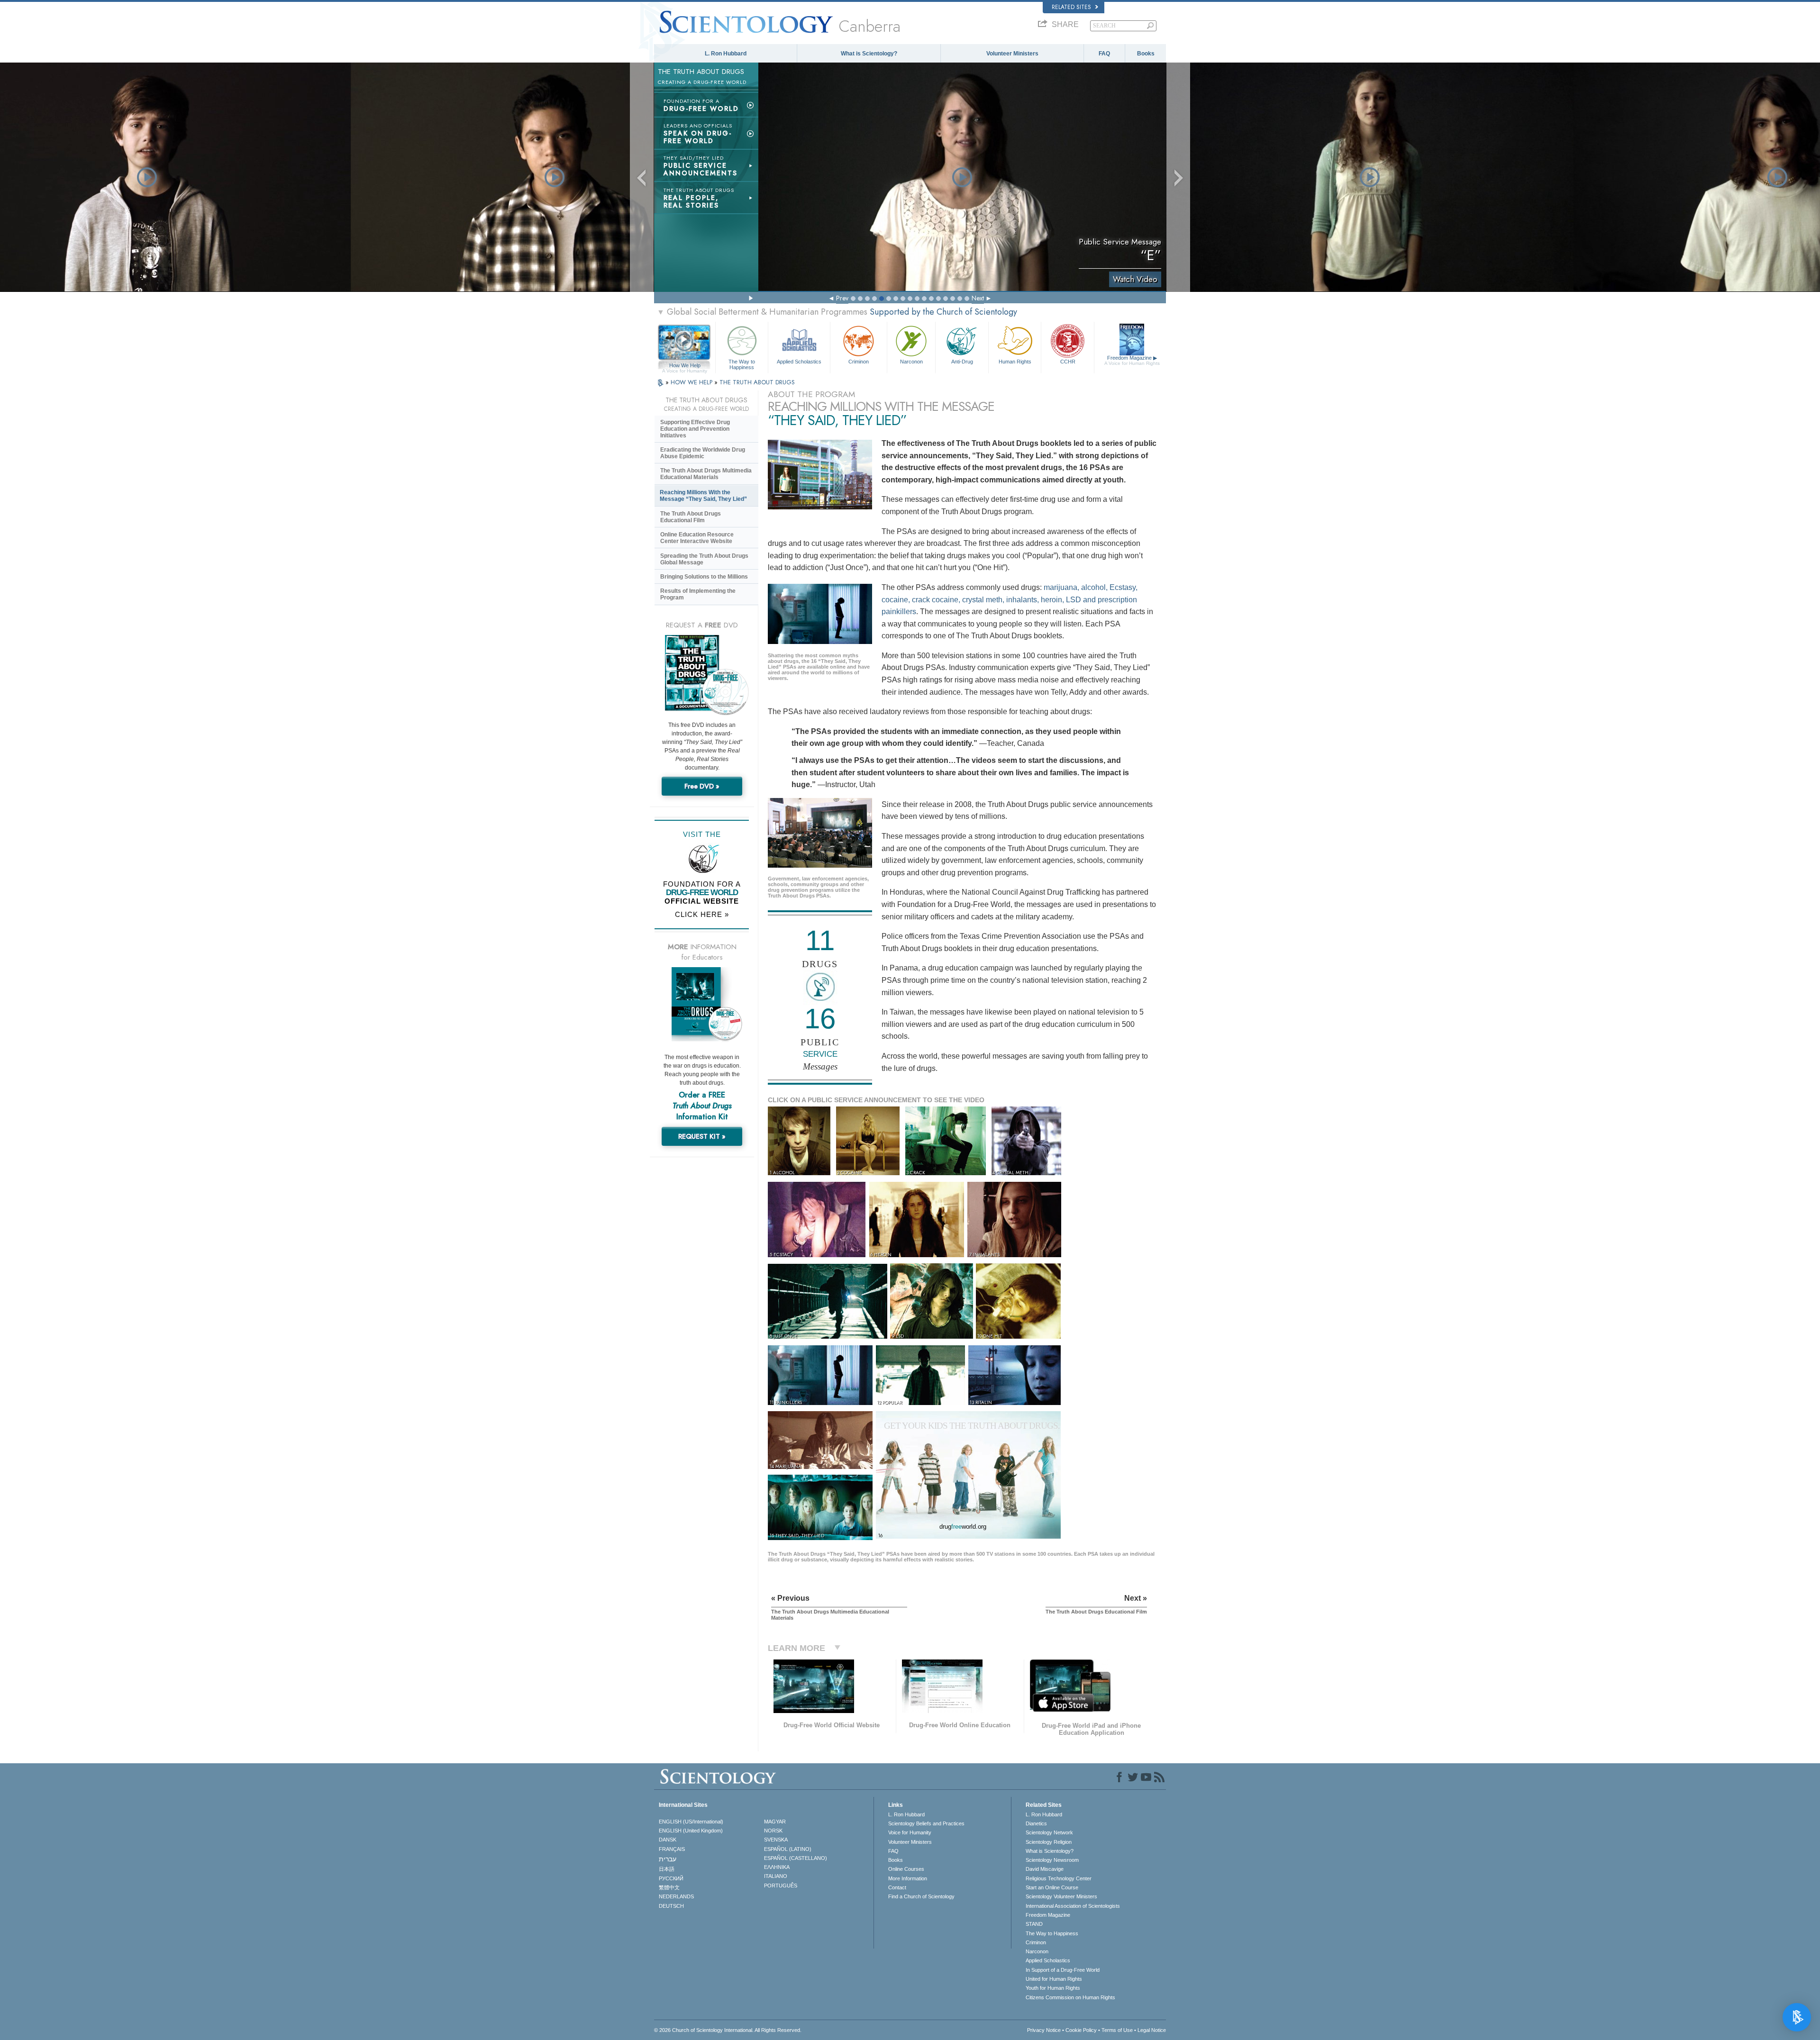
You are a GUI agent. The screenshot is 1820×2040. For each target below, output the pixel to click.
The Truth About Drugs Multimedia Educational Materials (706, 474)
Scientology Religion (1049, 1842)
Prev (842, 298)
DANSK (668, 1840)
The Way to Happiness (742, 364)
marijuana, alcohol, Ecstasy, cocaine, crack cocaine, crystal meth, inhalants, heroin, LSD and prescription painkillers (1010, 599)
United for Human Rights (1054, 1979)
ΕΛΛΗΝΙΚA (777, 1867)
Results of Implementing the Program (698, 594)
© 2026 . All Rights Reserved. (728, 2030)
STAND (1034, 1924)
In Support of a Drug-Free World (1063, 1970)
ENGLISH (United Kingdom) (691, 1831)
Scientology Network (1049, 1832)
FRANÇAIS (672, 1849)
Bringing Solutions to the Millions (704, 577)
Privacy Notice (1044, 2030)
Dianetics (1036, 1823)
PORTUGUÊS (781, 1886)
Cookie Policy (1081, 2030)
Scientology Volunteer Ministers (1061, 1896)
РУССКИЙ (671, 1878)
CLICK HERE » (702, 914)
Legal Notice (1152, 2030)
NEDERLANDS (676, 1896)
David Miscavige (1045, 1869)
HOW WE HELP (692, 382)
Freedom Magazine (1132, 360)
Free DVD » (702, 786)
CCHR (1068, 362)
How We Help (685, 366)
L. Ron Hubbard (726, 54)
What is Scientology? (869, 54)
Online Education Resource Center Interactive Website (697, 538)
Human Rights (1015, 362)
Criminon (859, 362)
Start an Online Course (1052, 1887)
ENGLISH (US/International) (691, 1822)
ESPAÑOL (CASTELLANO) (796, 1858)
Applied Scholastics (799, 362)
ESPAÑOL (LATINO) (788, 1849)
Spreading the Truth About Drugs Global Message (704, 559)
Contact (897, 1887)
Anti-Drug (962, 362)
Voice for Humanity (910, 1832)
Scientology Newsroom (1052, 1860)
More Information (908, 1878)
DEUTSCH (671, 1906)
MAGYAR (775, 1822)
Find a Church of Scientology (921, 1896)
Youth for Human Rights (1053, 1988)
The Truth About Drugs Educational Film (691, 517)
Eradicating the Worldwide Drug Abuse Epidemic (703, 453)
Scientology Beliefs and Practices (926, 1823)
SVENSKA (776, 1840)
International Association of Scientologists (1073, 1906)
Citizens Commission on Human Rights (1070, 1997)
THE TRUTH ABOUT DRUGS (757, 382)
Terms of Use (1117, 2030)
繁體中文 (669, 1887)
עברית (668, 1859)
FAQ (1104, 54)
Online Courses (906, 1869)
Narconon (911, 362)
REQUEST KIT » (702, 1136)
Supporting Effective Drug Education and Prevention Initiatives (695, 429)
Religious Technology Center (1059, 1878)
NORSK (773, 1831)
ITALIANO (776, 1876)
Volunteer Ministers (1012, 54)
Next (978, 298)
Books (1146, 54)
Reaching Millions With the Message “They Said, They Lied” (703, 496)
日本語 (667, 1869)
